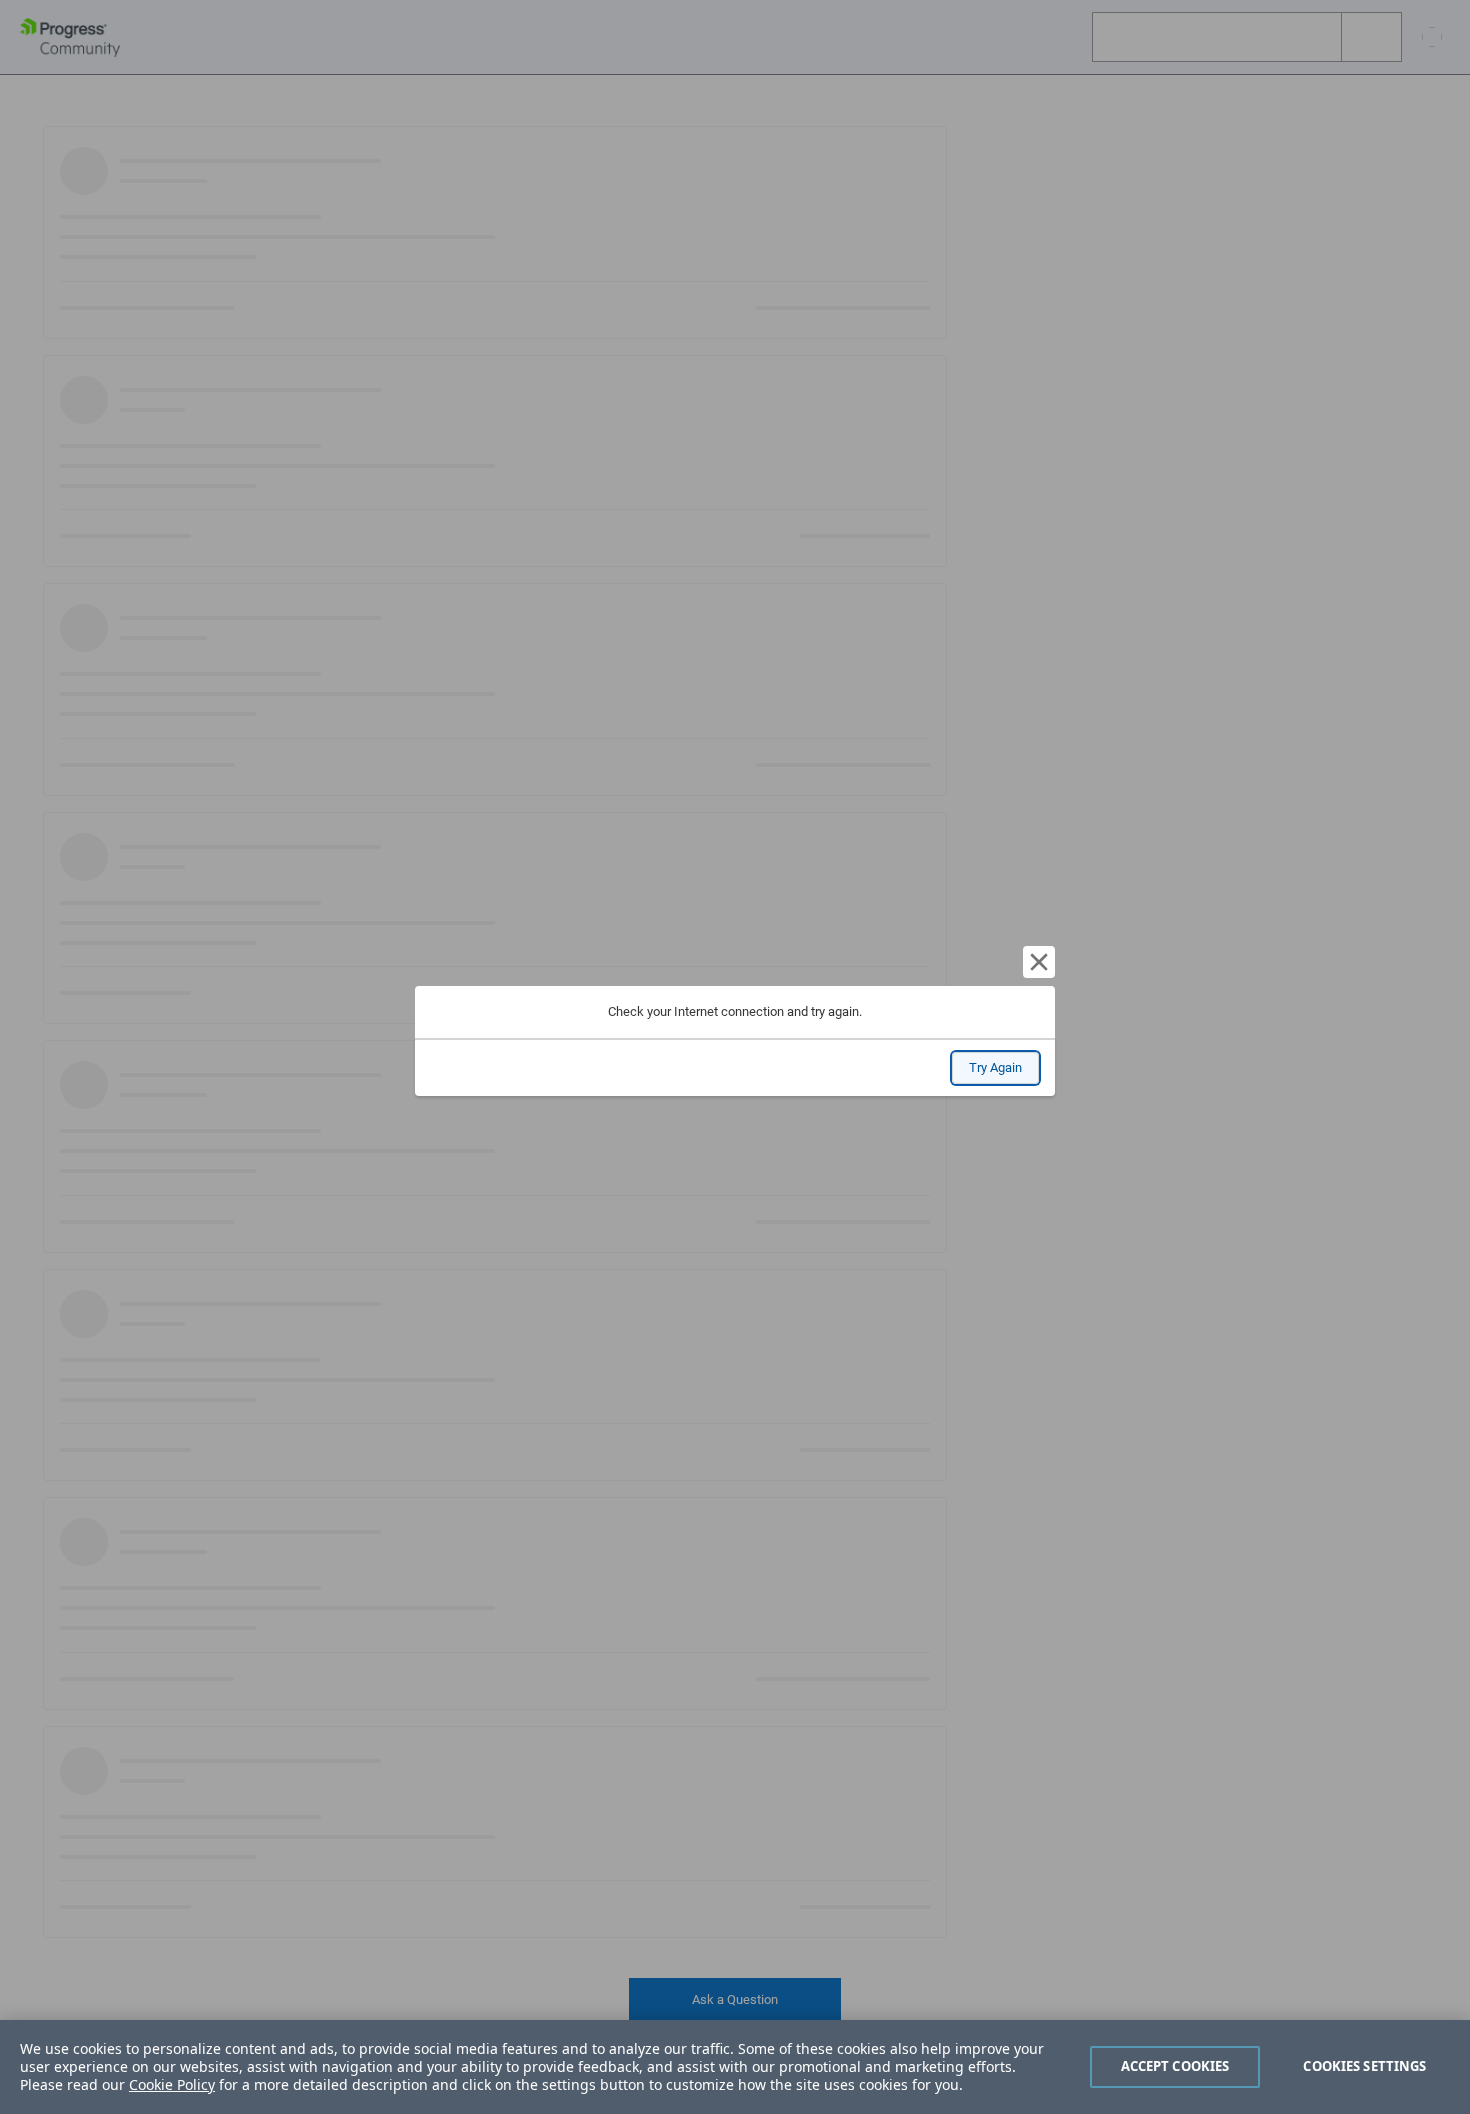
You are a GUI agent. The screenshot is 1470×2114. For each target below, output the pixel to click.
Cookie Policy (172, 2084)
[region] (735, 2067)
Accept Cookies (1175, 2066)
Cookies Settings (1364, 2066)
